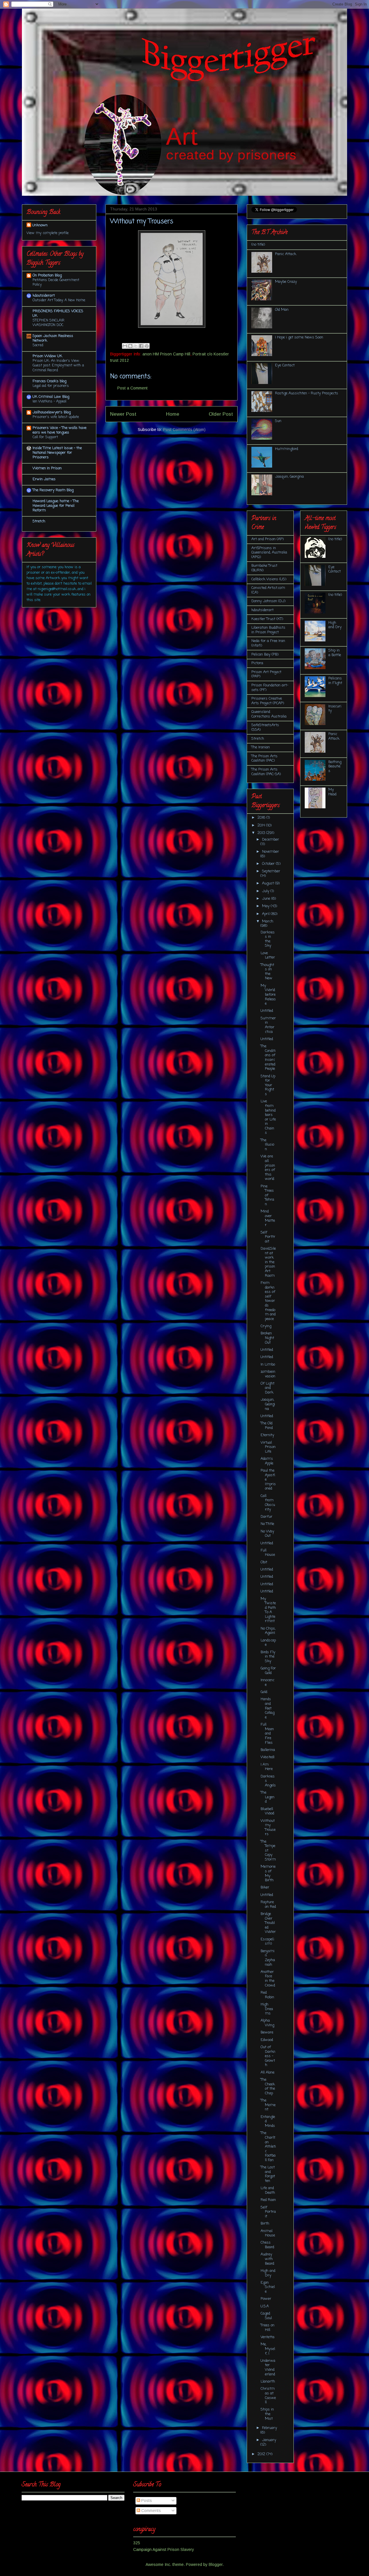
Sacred (38, 345)
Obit (264, 1562)
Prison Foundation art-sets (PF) (270, 688)
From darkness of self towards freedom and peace (268, 1301)
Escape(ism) (267, 1942)
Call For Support (45, 437)
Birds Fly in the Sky (268, 1657)
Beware (267, 2032)
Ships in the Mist (267, 2414)
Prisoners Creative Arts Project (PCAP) (268, 701)
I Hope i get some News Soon (299, 337)
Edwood (267, 2040)
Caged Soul (266, 2316)
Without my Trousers (268, 1828)
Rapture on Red (268, 1904)
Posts (146, 2500)
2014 (262, 825)
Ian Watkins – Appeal (49, 401)
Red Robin (267, 1995)
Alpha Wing (267, 2023)
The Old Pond (267, 1426)
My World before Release (268, 995)
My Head (332, 792)
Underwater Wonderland (268, 2368)
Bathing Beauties (335, 767)
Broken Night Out (267, 1338)
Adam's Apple (267, 1461)
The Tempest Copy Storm (268, 1851)
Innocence (268, 1683)
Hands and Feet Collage (268, 1708)
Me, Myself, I (268, 2349)
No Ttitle (267, 1524)
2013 (262, 833)
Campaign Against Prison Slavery (164, 2549)
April (266, 914)
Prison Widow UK (47, 356)
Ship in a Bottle (335, 653)
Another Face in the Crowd (268, 1979)
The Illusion (267, 1145)
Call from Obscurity (268, 1503)
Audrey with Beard (267, 2259)
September (271, 871)
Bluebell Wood (267, 1811)
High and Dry (268, 2273)
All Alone (268, 2073)
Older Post (221, 414)
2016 (262, 818)
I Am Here (267, 1767)
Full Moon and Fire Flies (267, 1734)
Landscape (268, 1643)
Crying (266, 1326)
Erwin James (44, 479)
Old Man (282, 310)
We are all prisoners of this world (268, 1168)
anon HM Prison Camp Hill (166, 354)
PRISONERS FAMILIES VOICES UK (58, 313)
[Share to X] (136, 346)
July (266, 891)
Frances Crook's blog (49, 381)
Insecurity (335, 709)
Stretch (39, 521)
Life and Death (268, 2190)
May (266, 906)
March (268, 921)
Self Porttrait (268, 1237)
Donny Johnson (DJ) (268, 601)
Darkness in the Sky (268, 939)
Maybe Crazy (286, 282)
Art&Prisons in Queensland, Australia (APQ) (269, 553)
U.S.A (265, 2306)
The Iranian (261, 747)
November (271, 852)
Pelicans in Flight (335, 681)
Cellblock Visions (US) (269, 579)
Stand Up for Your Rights (268, 1085)
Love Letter (268, 955)
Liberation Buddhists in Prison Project (268, 630)
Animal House (268, 2233)
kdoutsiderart (44, 296)
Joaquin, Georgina (289, 477)
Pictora (257, 663)
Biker (265, 1887)
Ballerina (268, 1750)
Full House (268, 1553)
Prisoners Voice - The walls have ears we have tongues (60, 430)
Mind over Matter (268, 1218)
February (270, 2428)
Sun (278, 421)
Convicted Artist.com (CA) (268, 590)
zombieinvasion (268, 1374)
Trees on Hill (268, 2328)
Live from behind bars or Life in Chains (268, 1117)
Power (266, 2299)
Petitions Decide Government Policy (56, 282)
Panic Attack (286, 254)
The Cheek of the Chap (268, 2087)
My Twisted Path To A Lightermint (268, 1610)
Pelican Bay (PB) (265, 655)
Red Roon (268, 2200)
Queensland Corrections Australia (269, 714)
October (269, 864)
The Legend (268, 1797)
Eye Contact (285, 365)
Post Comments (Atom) (184, 430)
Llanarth (268, 2382)
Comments (150, 2511)
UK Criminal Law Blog (51, 397)
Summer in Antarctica (268, 1025)
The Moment (268, 2105)
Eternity (267, 1435)
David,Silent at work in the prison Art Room (268, 1262)
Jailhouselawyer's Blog (52, 412)
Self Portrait (268, 2212)
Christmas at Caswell (268, 2396)
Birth (265, 2224)
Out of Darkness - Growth (268, 2056)
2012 (262, 2454)
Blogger (216, 2564)
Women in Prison (47, 468)
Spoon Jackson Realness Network (53, 338)
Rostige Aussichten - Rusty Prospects (307, 393)
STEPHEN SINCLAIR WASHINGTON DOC (48, 323)
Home (173, 414)
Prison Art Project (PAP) (266, 674)
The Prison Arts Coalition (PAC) (264, 759)
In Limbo (268, 1365)
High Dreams (267, 2009)
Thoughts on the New (267, 972)
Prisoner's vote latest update (56, 417)
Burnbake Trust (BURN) (264, 568)
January (269, 2440)
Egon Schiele (268, 2287)
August (269, 883)
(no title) (258, 245)
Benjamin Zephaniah (268, 1958)
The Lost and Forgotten (268, 2174)
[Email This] (125, 346)
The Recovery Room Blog (53, 490)
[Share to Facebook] (141, 346)
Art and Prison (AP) (268, 539)
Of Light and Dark (268, 1388)
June (267, 899)
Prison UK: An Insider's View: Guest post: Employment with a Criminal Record (58, 365)
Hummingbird (287, 449)
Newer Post (123, 414)
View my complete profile (48, 233)
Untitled (267, 1011)
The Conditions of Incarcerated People (268, 1058)
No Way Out (267, 1534)
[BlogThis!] (130, 346)
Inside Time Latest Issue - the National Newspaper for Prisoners (57, 453)
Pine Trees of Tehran (267, 1195)
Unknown (40, 225)
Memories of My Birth (268, 1873)
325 (137, 2543)
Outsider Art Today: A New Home (59, 300)
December (271, 840)
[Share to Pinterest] (147, 346)
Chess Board (267, 2245)
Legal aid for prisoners (51, 386)
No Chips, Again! (268, 1631)
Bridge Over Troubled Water (268, 1923)
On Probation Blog (47, 275)
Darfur (267, 1517)
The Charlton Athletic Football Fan (268, 2147)
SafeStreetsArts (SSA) (265, 727)
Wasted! (268, 1757)
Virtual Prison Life (268, 1447)
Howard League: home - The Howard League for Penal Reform (56, 506)
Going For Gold (268, 1671)
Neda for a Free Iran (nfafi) (268, 643)
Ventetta (268, 2337)
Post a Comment (132, 388)
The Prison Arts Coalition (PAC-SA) (266, 772)
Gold (264, 1692)
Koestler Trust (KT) (267, 619)
